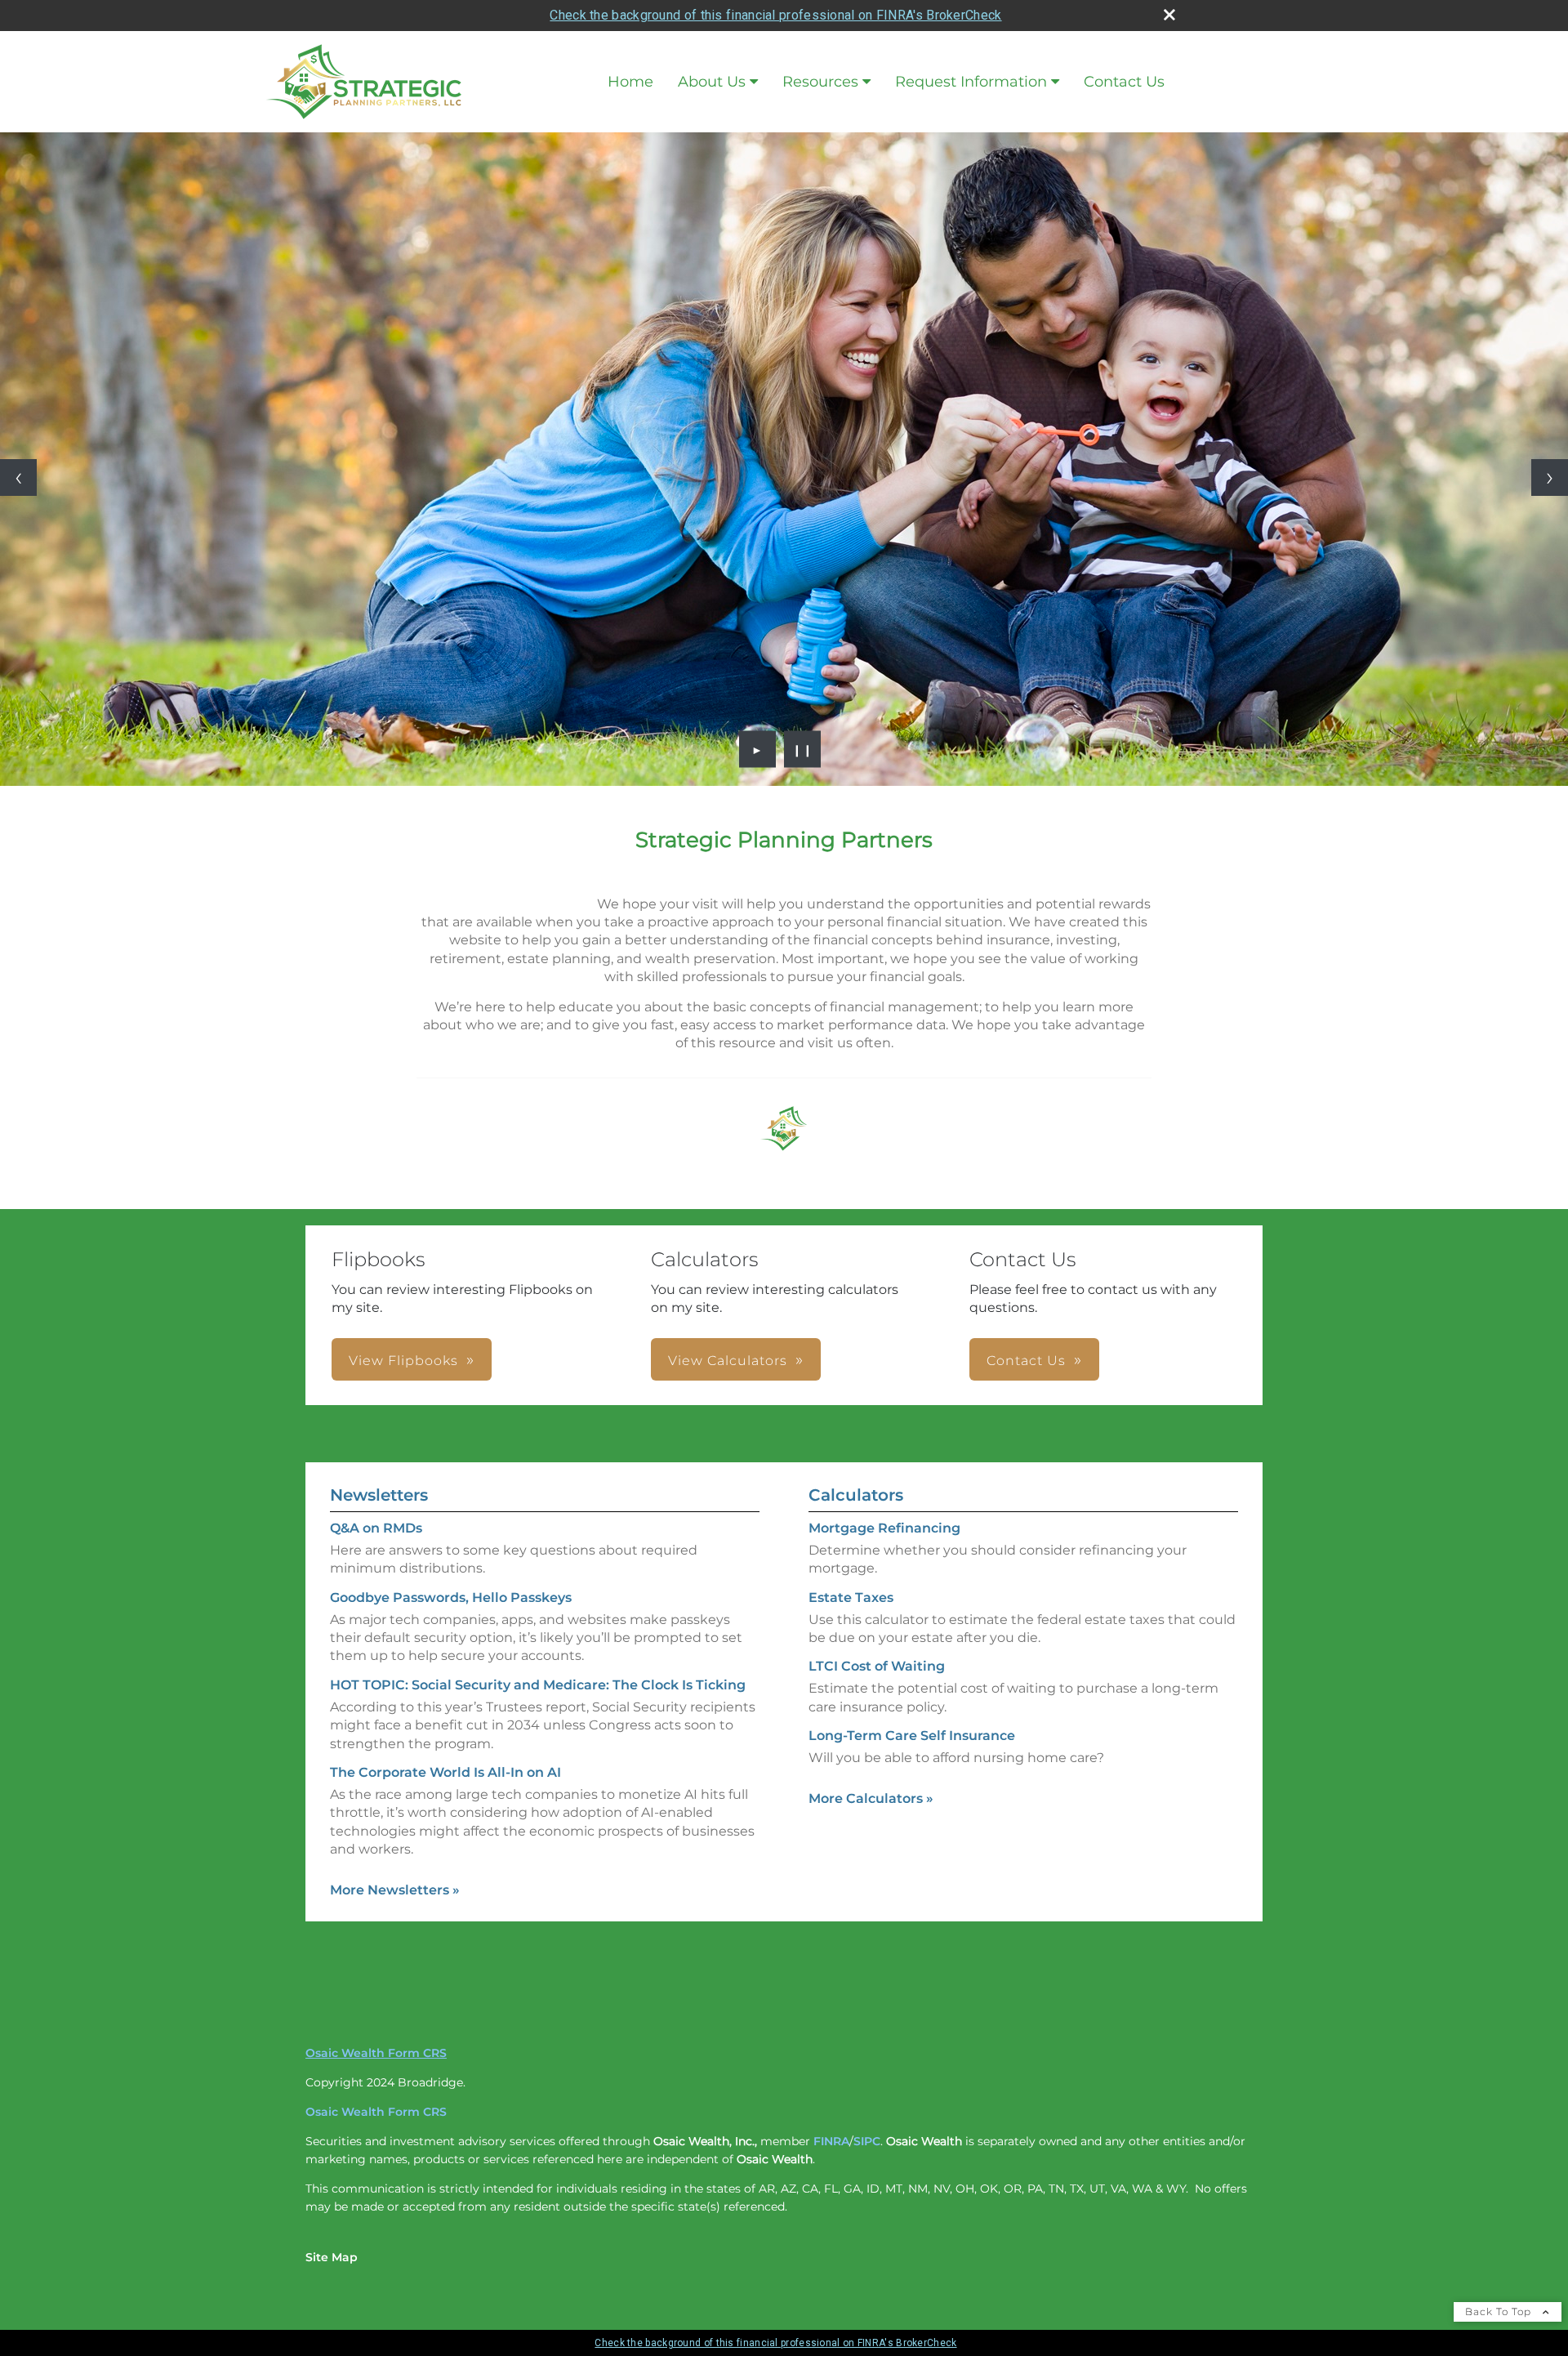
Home (630, 82)
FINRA (831, 2141)
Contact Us (1124, 82)
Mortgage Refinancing (884, 1528)
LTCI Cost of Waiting (877, 1666)
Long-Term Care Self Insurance (912, 1736)
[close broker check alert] (1169, 15)
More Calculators (871, 1798)
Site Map (332, 2257)
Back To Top (1500, 2311)
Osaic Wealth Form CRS (376, 2053)
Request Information (971, 82)
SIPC (867, 2141)
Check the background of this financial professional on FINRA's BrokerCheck (775, 15)
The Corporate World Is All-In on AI (445, 1772)
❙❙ (803, 749)
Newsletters (379, 1495)
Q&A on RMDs (376, 1528)
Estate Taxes (851, 1597)
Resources (820, 82)
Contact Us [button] (1026, 1361)
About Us (712, 82)
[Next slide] (1550, 477)
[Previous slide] (18, 477)
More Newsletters (395, 1890)
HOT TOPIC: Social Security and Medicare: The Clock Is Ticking (538, 1685)
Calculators (856, 1495)
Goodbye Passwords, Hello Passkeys (451, 1597)
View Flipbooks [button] (403, 1361)
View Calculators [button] (728, 1361)
